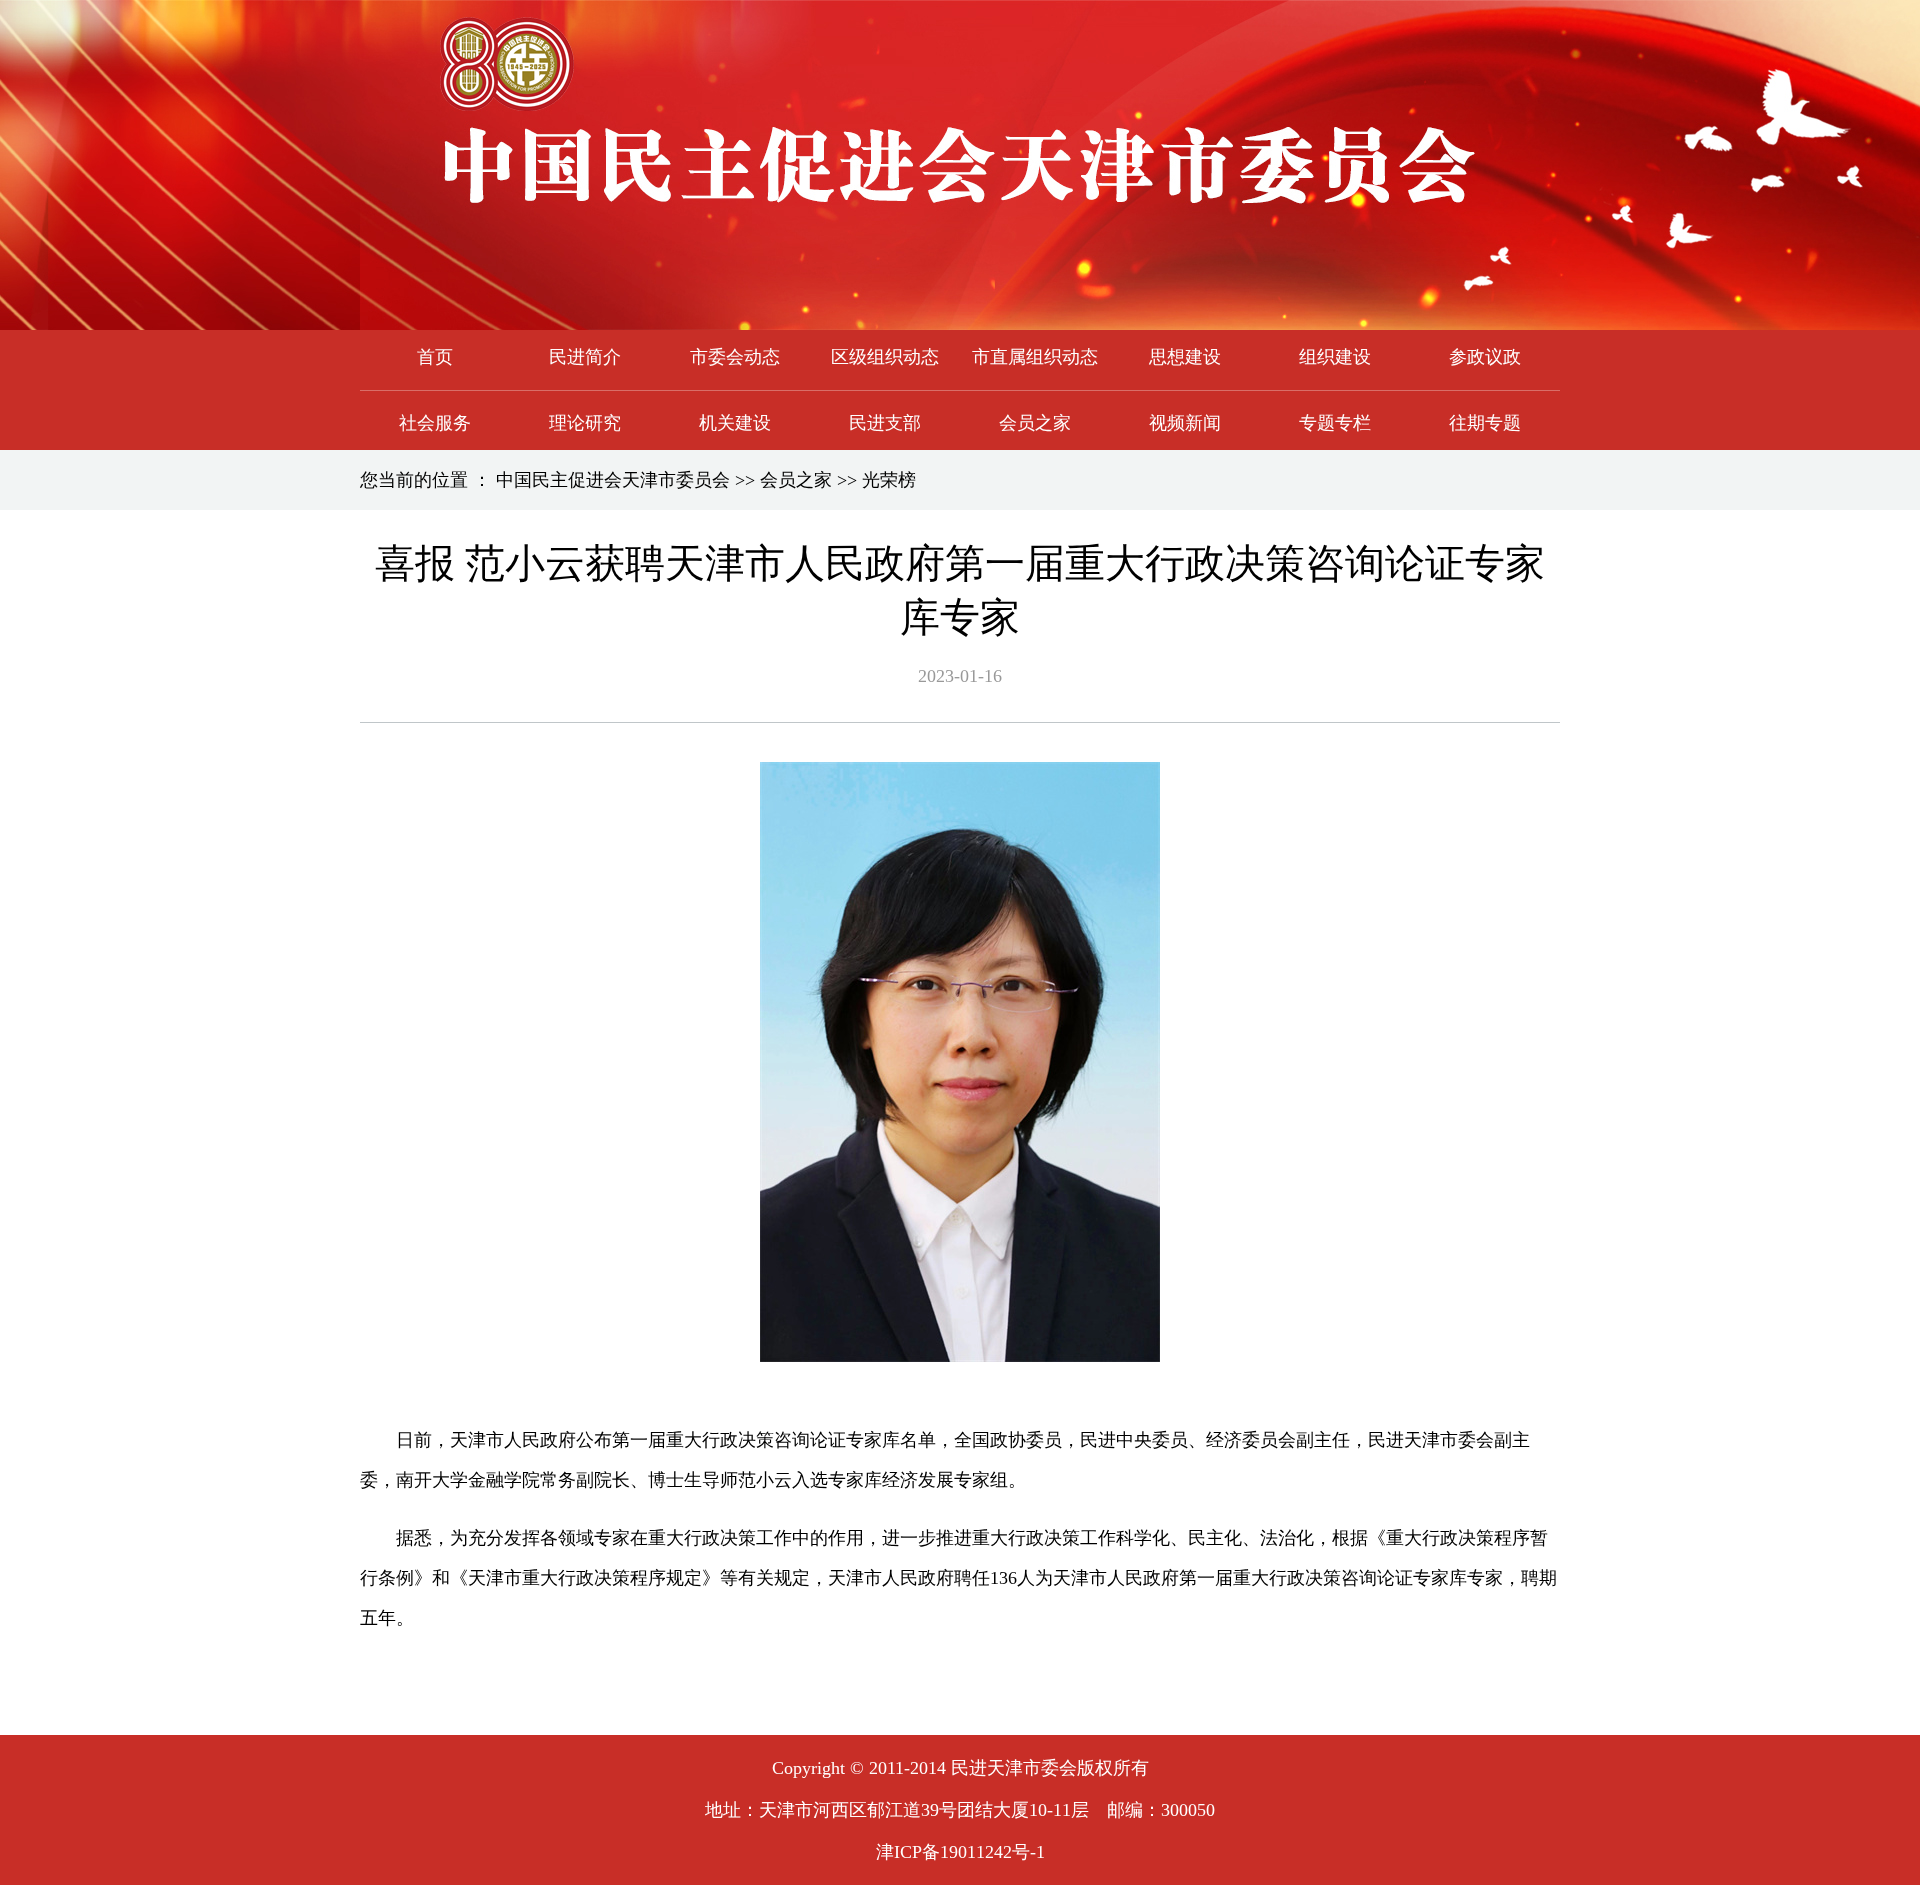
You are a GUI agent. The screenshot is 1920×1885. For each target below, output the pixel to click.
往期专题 (1485, 423)
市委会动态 (735, 357)
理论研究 (585, 423)
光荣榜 (889, 480)
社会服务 (435, 423)
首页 (435, 357)
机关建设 (735, 423)
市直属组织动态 (1035, 357)
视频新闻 (1185, 423)
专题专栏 (1335, 423)
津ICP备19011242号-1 (960, 1852)
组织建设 (1335, 357)
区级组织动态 (885, 357)
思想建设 (1185, 357)
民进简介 (585, 357)
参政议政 (1485, 357)
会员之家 (1035, 423)
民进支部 (885, 423)
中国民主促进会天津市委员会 (613, 480)
